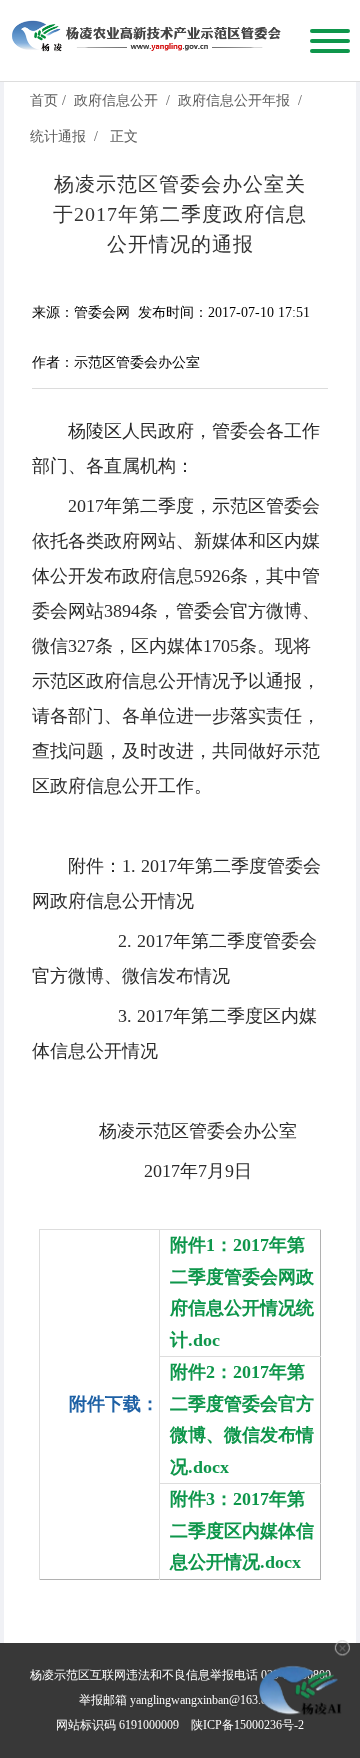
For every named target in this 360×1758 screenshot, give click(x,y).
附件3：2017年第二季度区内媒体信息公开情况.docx (242, 1530)
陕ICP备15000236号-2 (247, 1725)
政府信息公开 (116, 100)
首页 (44, 100)
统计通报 (58, 136)
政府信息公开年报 (234, 100)
